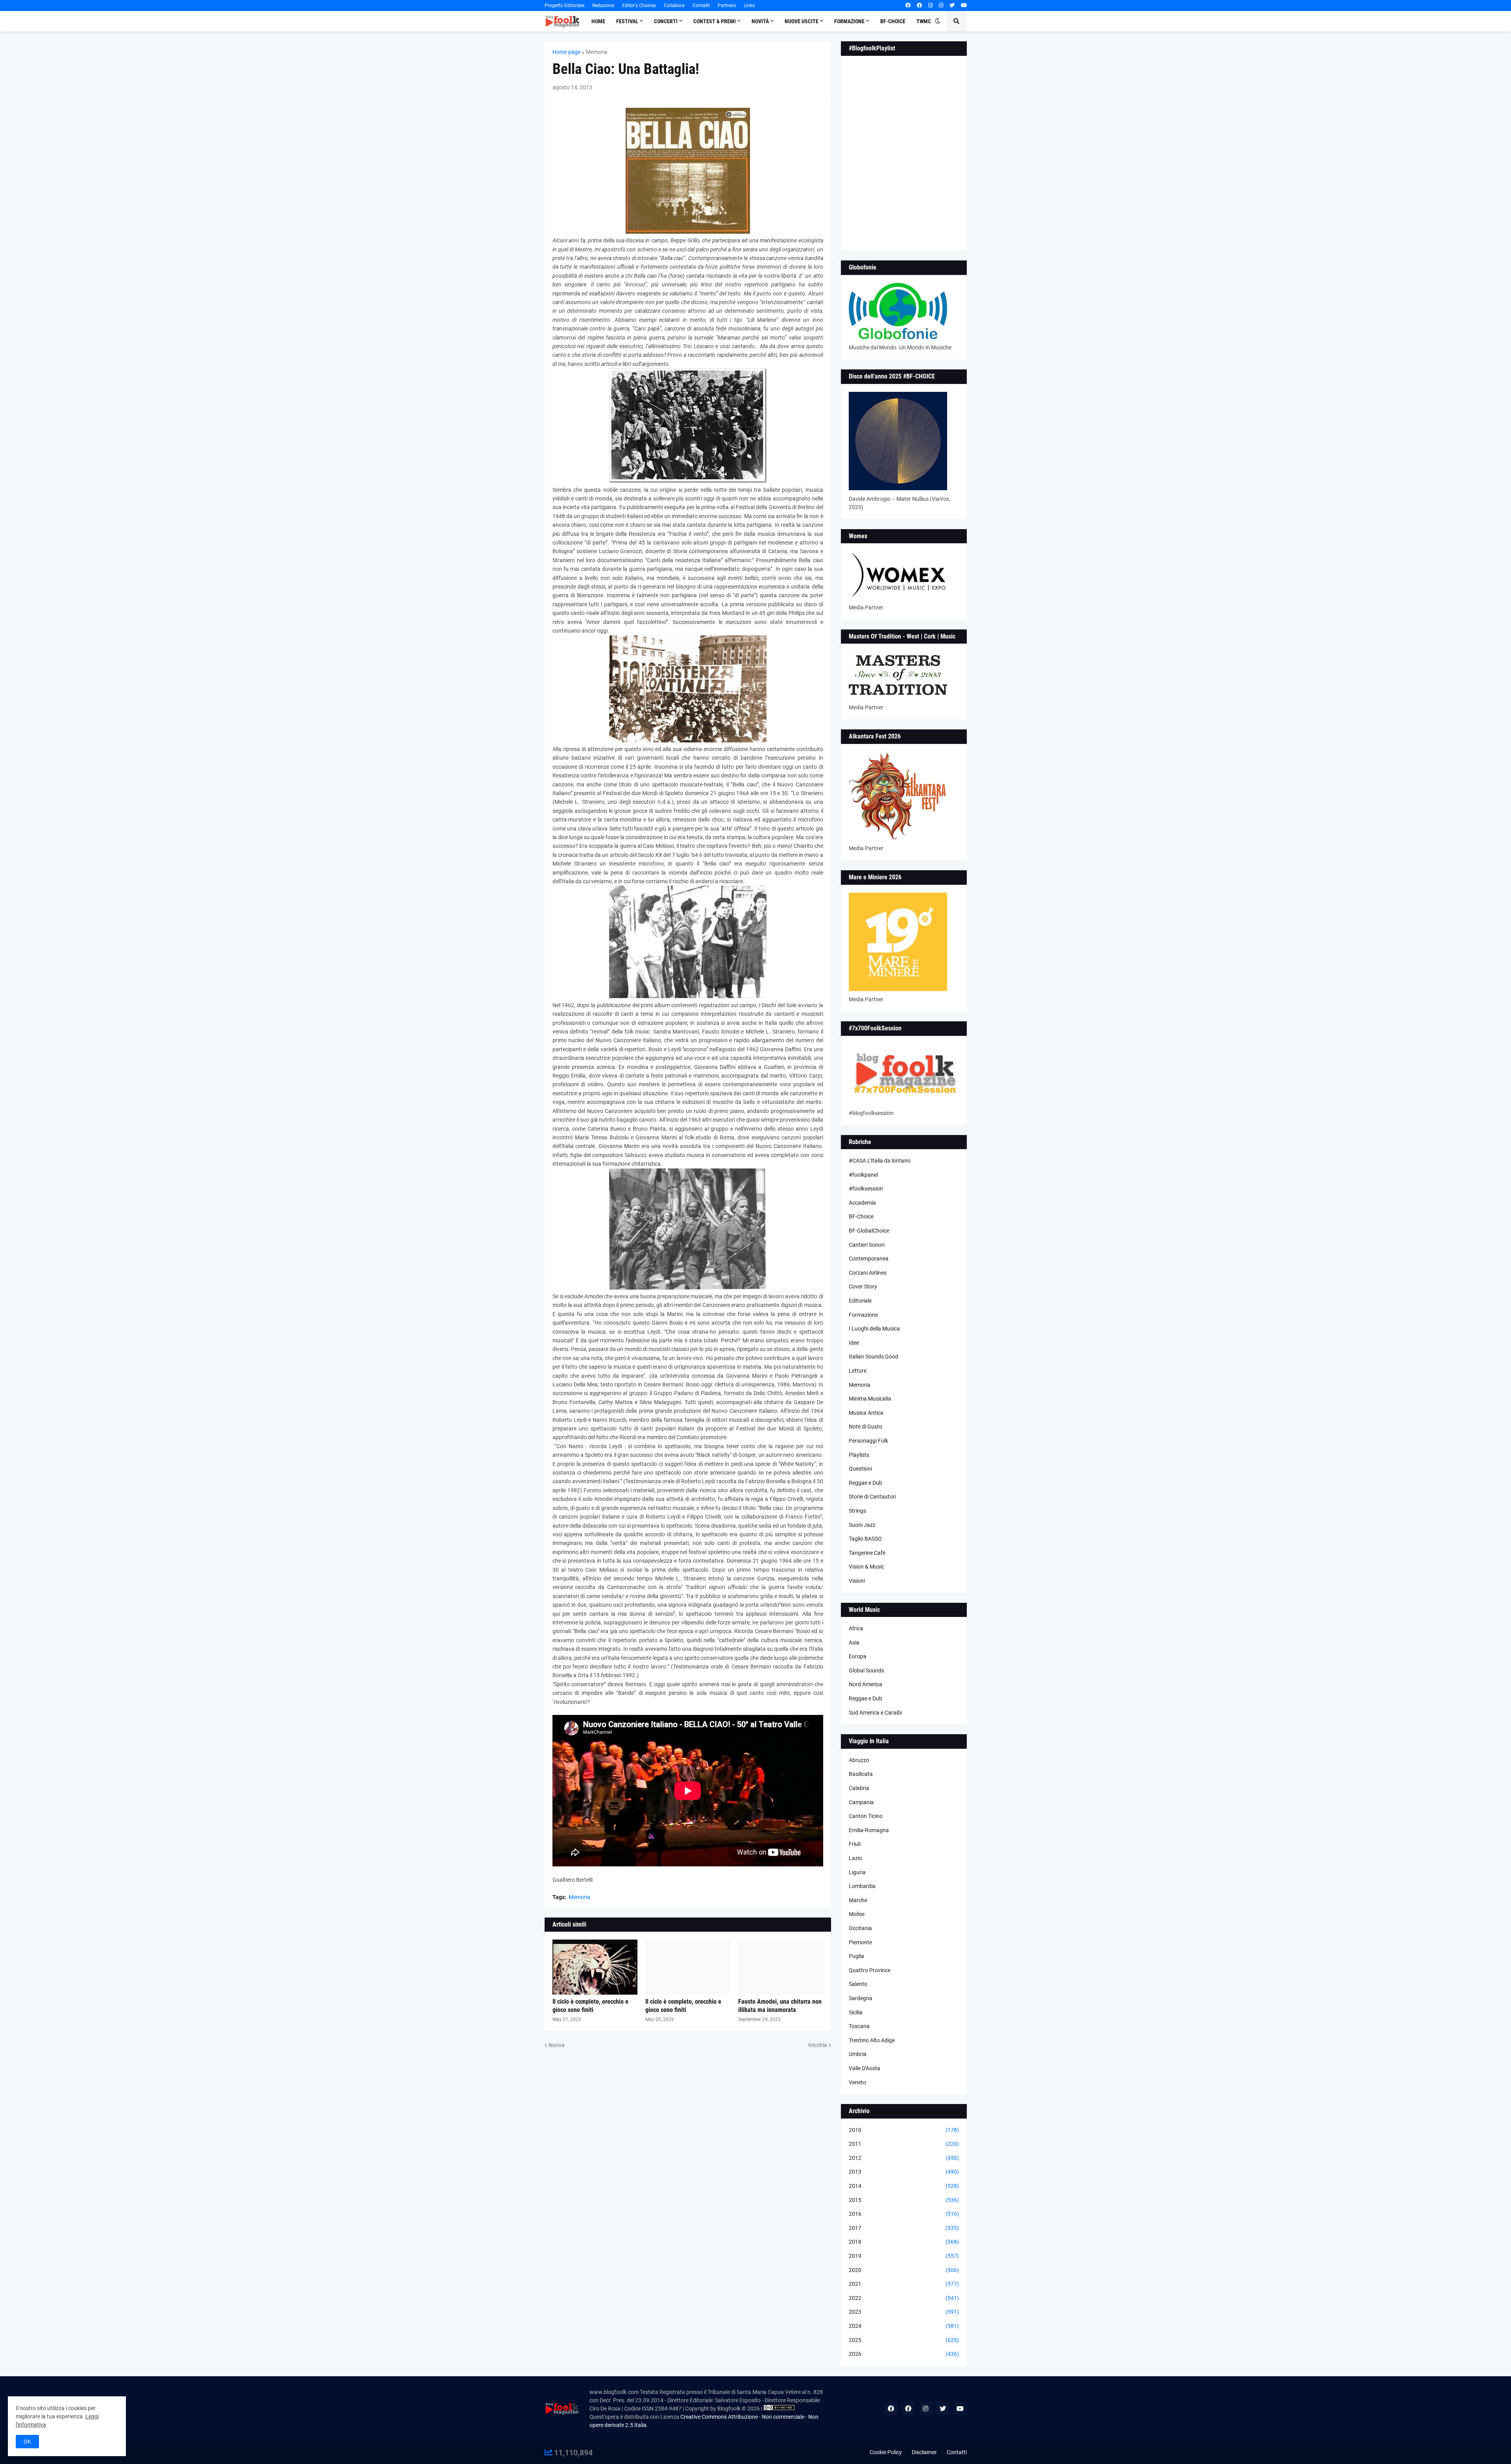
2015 (904, 2200)
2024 (904, 2326)
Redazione (603, 6)
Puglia (856, 1956)
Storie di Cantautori (872, 1497)
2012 (904, 2158)
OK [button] (27, 2442)
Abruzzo (859, 1760)
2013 (904, 2172)
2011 (904, 2144)
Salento (858, 1984)
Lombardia (862, 1886)
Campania (861, 1802)
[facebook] (908, 6)
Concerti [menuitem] (666, 21)
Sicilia (856, 2012)
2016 (904, 2214)
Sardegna (861, 1998)
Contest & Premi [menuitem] (715, 21)
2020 (904, 2270)
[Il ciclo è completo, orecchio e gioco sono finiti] (595, 1967)
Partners (727, 6)
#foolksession (866, 1189)
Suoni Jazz (862, 1525)
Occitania (860, 1928)
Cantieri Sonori (867, 1245)
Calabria (859, 1788)
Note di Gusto (865, 1427)
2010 (904, 2130)
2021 (904, 2284)
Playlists (859, 1455)
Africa (856, 1628)
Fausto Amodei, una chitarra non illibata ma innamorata (780, 2006)
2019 (904, 2256)
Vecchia (817, 2045)
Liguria (857, 1872)
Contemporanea (869, 1259)
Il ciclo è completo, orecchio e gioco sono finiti (590, 2006)
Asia (854, 1643)
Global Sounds (866, 1670)
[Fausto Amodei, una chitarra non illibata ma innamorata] (781, 1967)
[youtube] (964, 6)
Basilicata (861, 1774)
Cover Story (863, 1286)
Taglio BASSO (865, 1539)
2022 (904, 2298)
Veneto (857, 2082)
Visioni (857, 1581)
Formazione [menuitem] (849, 21)
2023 (904, 2312)
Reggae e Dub (865, 1483)
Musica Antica (866, 1413)
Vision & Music (866, 1567)
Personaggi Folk (868, 1441)
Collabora (674, 6)
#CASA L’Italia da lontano (880, 1161)
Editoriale (860, 1301)
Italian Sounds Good (874, 1357)
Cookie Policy (886, 2452)
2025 (904, 2340)
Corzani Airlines (868, 1273)
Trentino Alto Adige (872, 2040)
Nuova (557, 2045)
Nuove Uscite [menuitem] (802, 21)
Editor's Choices (639, 6)
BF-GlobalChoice (869, 1231)
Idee (854, 1343)
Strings (857, 1511)
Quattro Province (870, 1970)
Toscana (859, 2026)
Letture (858, 1371)
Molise (857, 1914)
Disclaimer (924, 2452)
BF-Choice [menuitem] (893, 21)
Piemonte (860, 1942)
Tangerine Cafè (867, 1553)
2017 (904, 2228)
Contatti (701, 6)
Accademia (862, 1203)
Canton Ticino (866, 1816)
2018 (904, 2242)
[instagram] (930, 6)
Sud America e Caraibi (875, 1713)
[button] (938, 21)
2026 (904, 2354)
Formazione (863, 1315)
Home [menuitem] (598, 21)
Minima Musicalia (870, 1399)
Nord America (865, 1684)
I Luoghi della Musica (874, 1329)
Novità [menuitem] (760, 21)
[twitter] (952, 6)
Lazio (855, 1858)
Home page (566, 52)
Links (749, 6)
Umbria (858, 2054)
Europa (858, 1656)
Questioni (860, 1469)
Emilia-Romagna (869, 1830)
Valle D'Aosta (864, 2068)
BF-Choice (861, 1216)
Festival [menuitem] (627, 21)
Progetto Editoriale (564, 6)
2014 (904, 2186)
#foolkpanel (863, 1175)
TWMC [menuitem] (924, 21)
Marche (858, 1900)
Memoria (597, 52)
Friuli (855, 1844)
